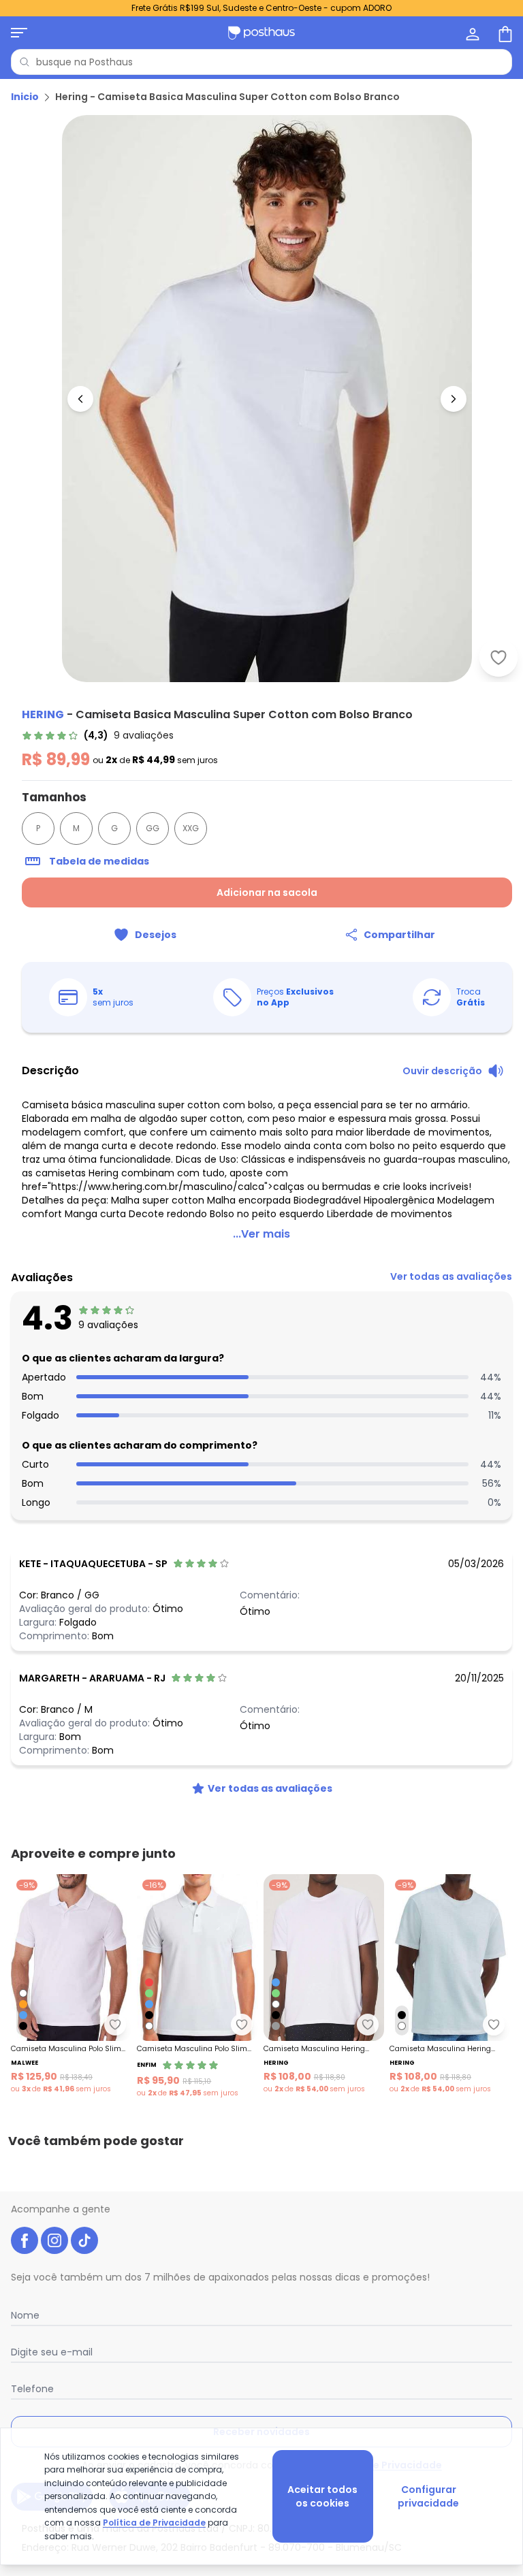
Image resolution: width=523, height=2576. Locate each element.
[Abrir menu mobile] (19, 33)
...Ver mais (261, 1234)
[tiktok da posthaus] (84, 2240)
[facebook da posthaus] (25, 2240)
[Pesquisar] (25, 62)
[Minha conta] (471, 33)
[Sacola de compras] (504, 33)
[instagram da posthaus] (54, 2240)
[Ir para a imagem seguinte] (454, 399)
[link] (98, 735)
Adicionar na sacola (267, 892)
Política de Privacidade (154, 2523)
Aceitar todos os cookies (322, 2496)
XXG (191, 828)
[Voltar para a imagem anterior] (80, 399)
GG (153, 828)
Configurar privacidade (428, 2496)
